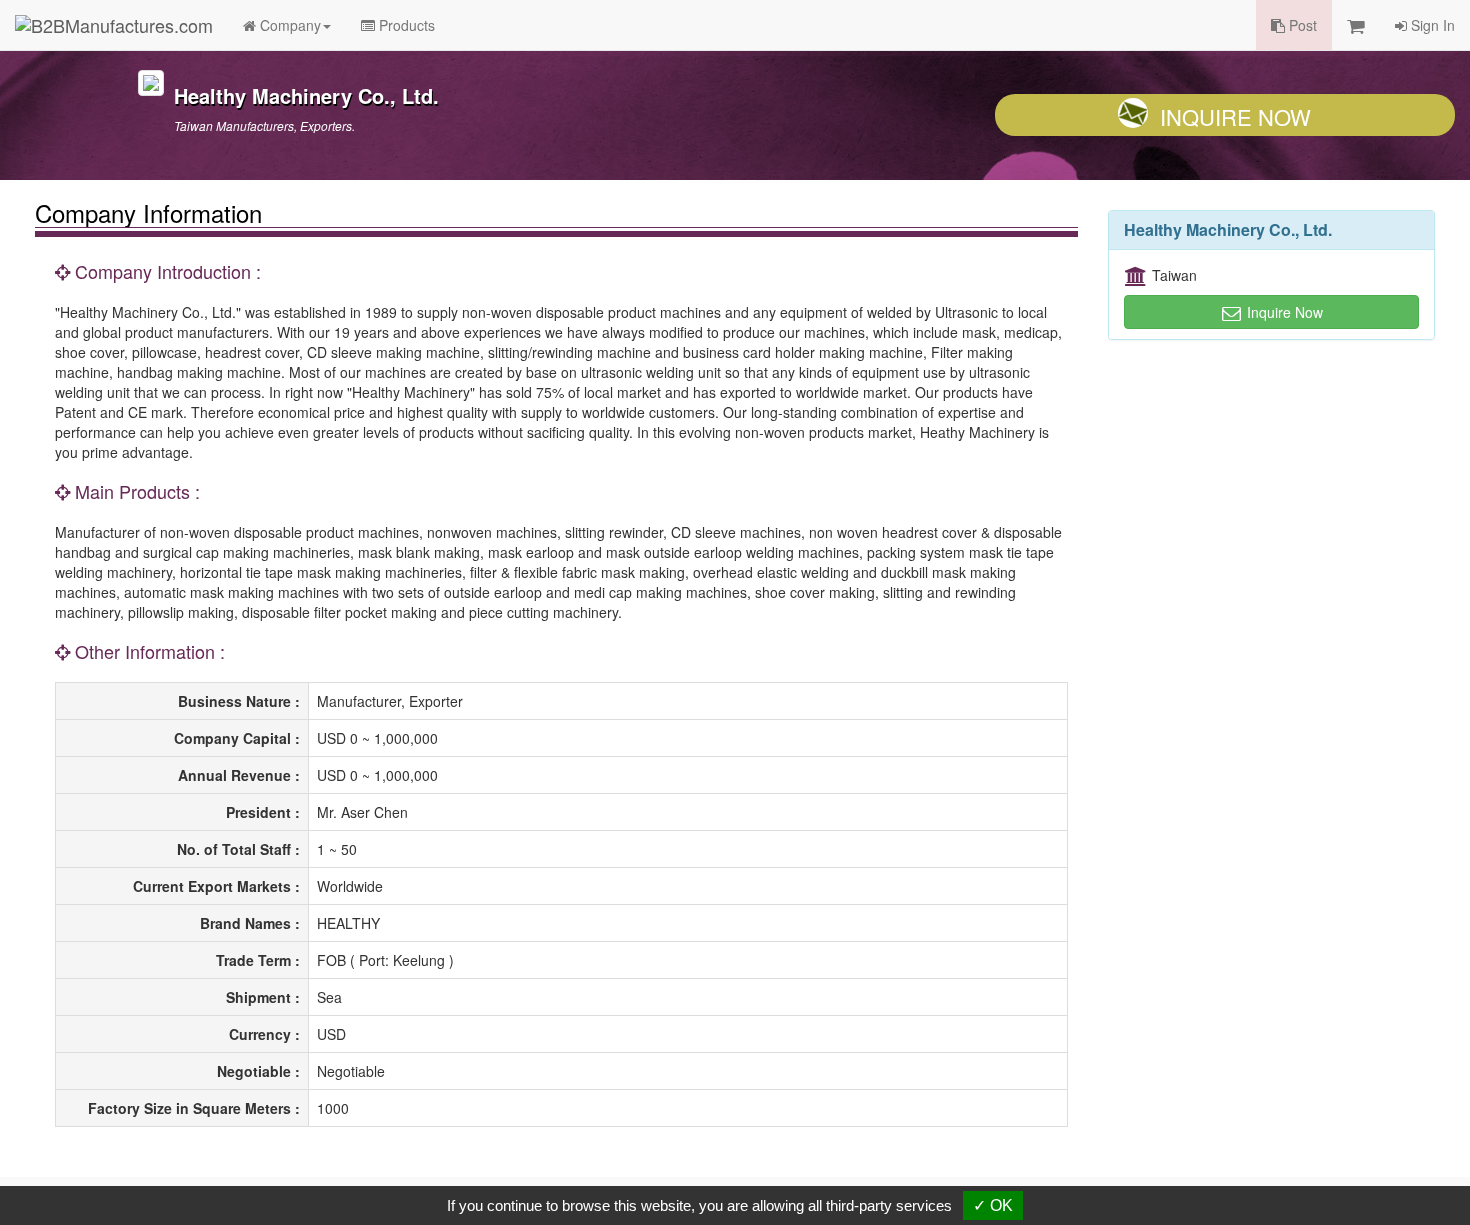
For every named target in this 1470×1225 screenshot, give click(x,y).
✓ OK (993, 1205)
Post (1301, 25)
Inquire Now (1235, 116)
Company (288, 25)
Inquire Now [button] (1283, 312)
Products (405, 25)
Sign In (1431, 25)
